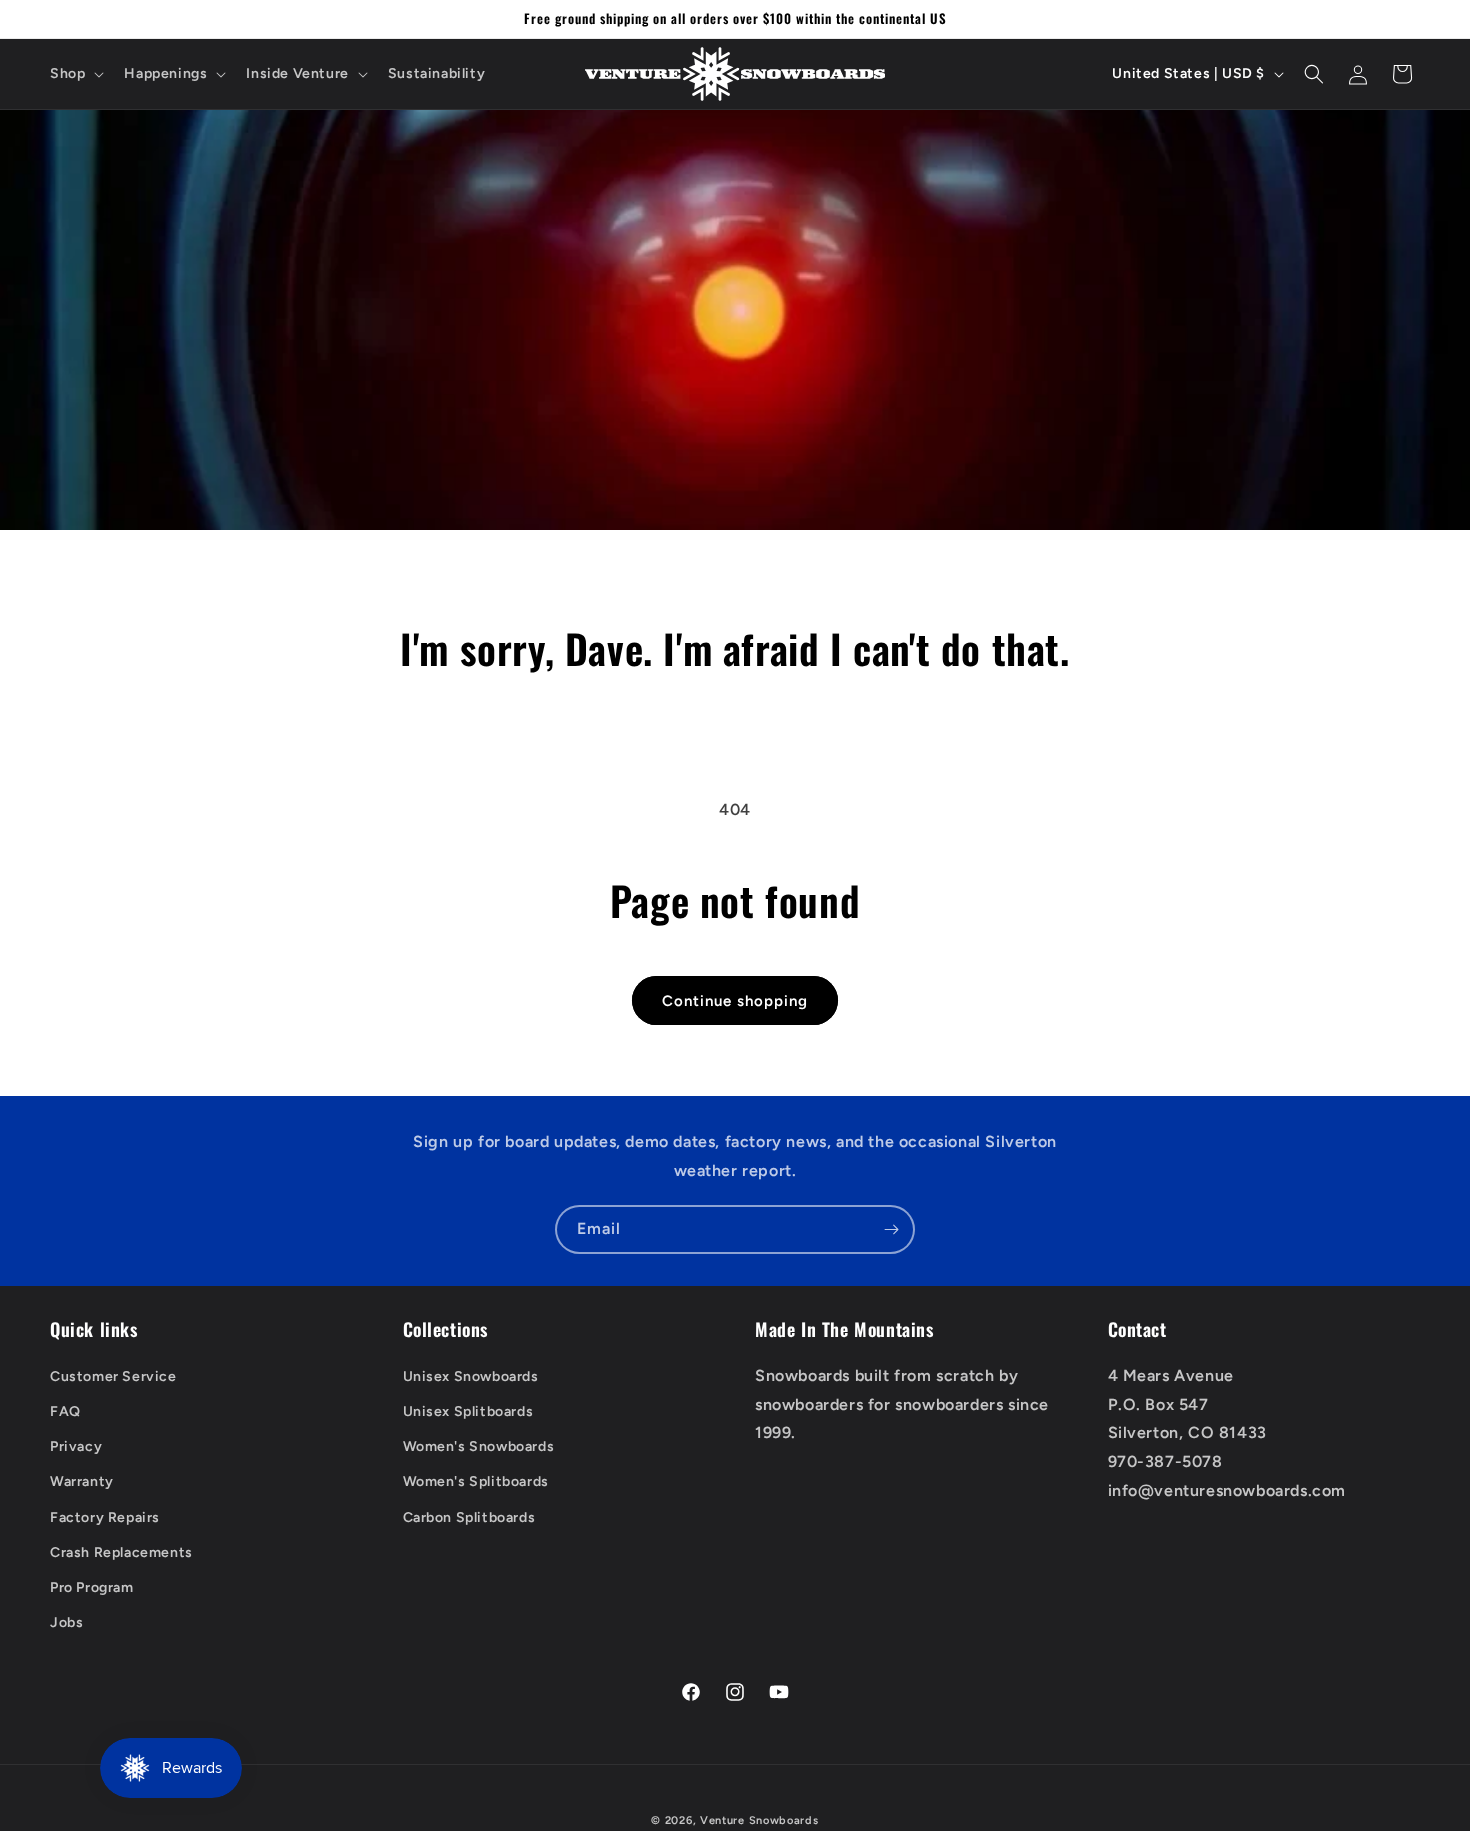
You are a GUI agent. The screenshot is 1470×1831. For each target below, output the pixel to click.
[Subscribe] (891, 1229)
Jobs (66, 1622)
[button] (75, 74)
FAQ (65, 1411)
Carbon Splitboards (469, 1517)
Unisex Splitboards (468, 1411)
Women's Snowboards (479, 1446)
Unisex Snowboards (471, 1376)
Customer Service (113, 1376)
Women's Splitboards (476, 1481)
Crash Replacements (121, 1552)
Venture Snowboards (759, 1820)
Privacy (76, 1446)
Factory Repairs (105, 1517)
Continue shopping (735, 1001)
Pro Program (92, 1587)
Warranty (82, 1481)
